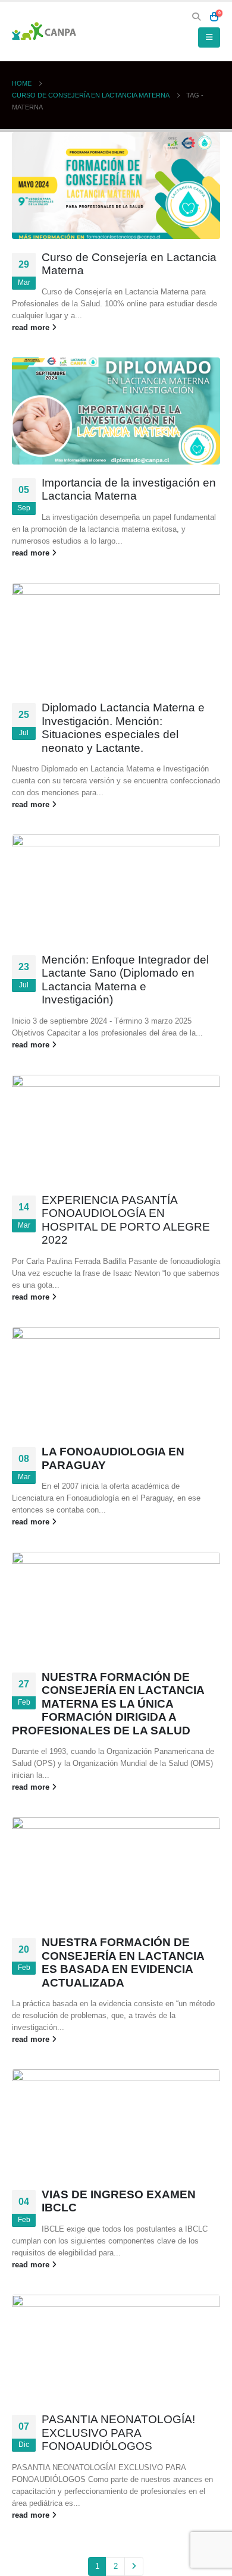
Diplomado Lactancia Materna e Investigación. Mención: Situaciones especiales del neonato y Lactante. (123, 728)
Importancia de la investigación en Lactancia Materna (129, 490)
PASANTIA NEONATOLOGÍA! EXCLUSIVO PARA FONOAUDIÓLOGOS (118, 2433)
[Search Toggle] (197, 17)
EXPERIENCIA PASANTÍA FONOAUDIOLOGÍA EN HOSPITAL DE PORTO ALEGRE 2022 (126, 1220)
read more (32, 327)
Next (134, 2566)
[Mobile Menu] (209, 37)
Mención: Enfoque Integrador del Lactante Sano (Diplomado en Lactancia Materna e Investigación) (125, 980)
